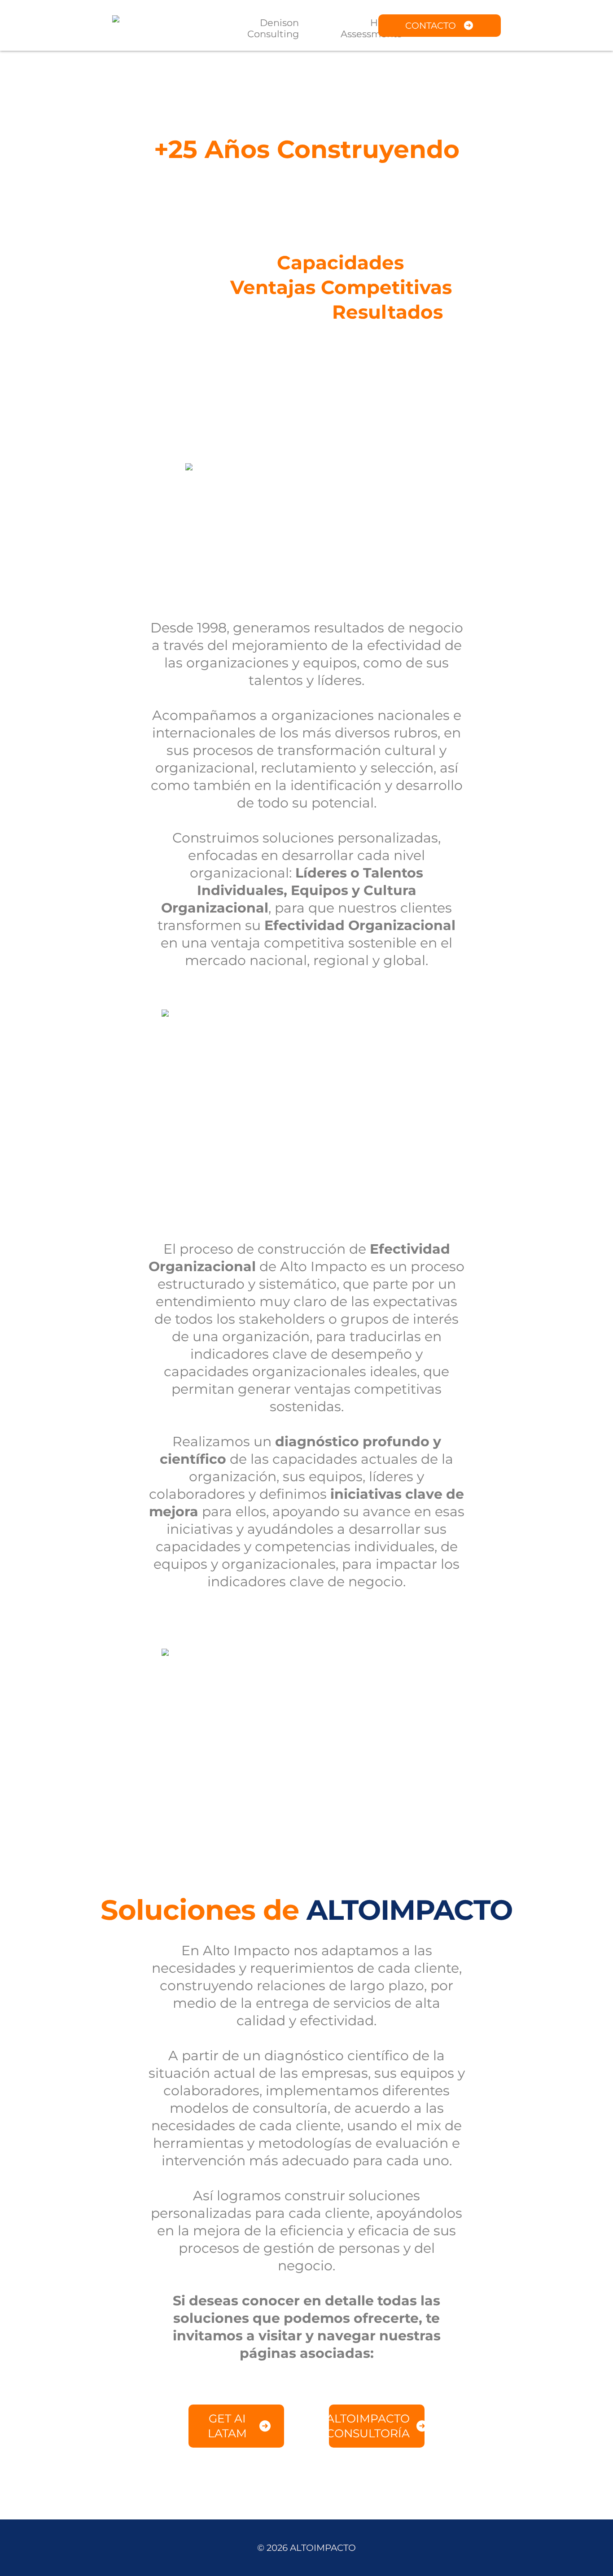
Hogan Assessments (371, 28)
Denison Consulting (273, 28)
